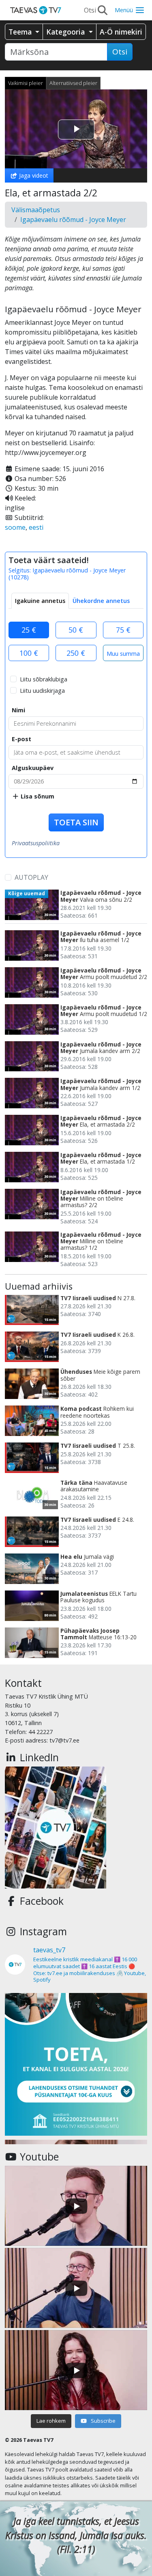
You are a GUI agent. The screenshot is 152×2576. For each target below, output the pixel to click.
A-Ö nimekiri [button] (121, 32)
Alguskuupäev (33, 768)
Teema (21, 32)
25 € (29, 630)
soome (15, 527)
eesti (36, 527)
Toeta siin (76, 822)
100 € (29, 653)
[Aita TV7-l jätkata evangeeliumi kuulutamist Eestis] (76, 2064)
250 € (76, 653)
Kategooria (66, 32)
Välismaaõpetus (36, 210)
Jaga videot (33, 175)
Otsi (120, 52)
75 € (123, 630)
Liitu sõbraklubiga (44, 679)
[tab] (40, 601)
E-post (21, 739)
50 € (76, 630)
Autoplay (31, 877)
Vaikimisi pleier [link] (26, 83)
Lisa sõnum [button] (37, 796)
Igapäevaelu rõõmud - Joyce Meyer (73, 220)
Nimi (18, 710)
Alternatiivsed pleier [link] (73, 83)
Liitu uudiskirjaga (42, 691)
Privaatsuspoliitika (36, 843)
